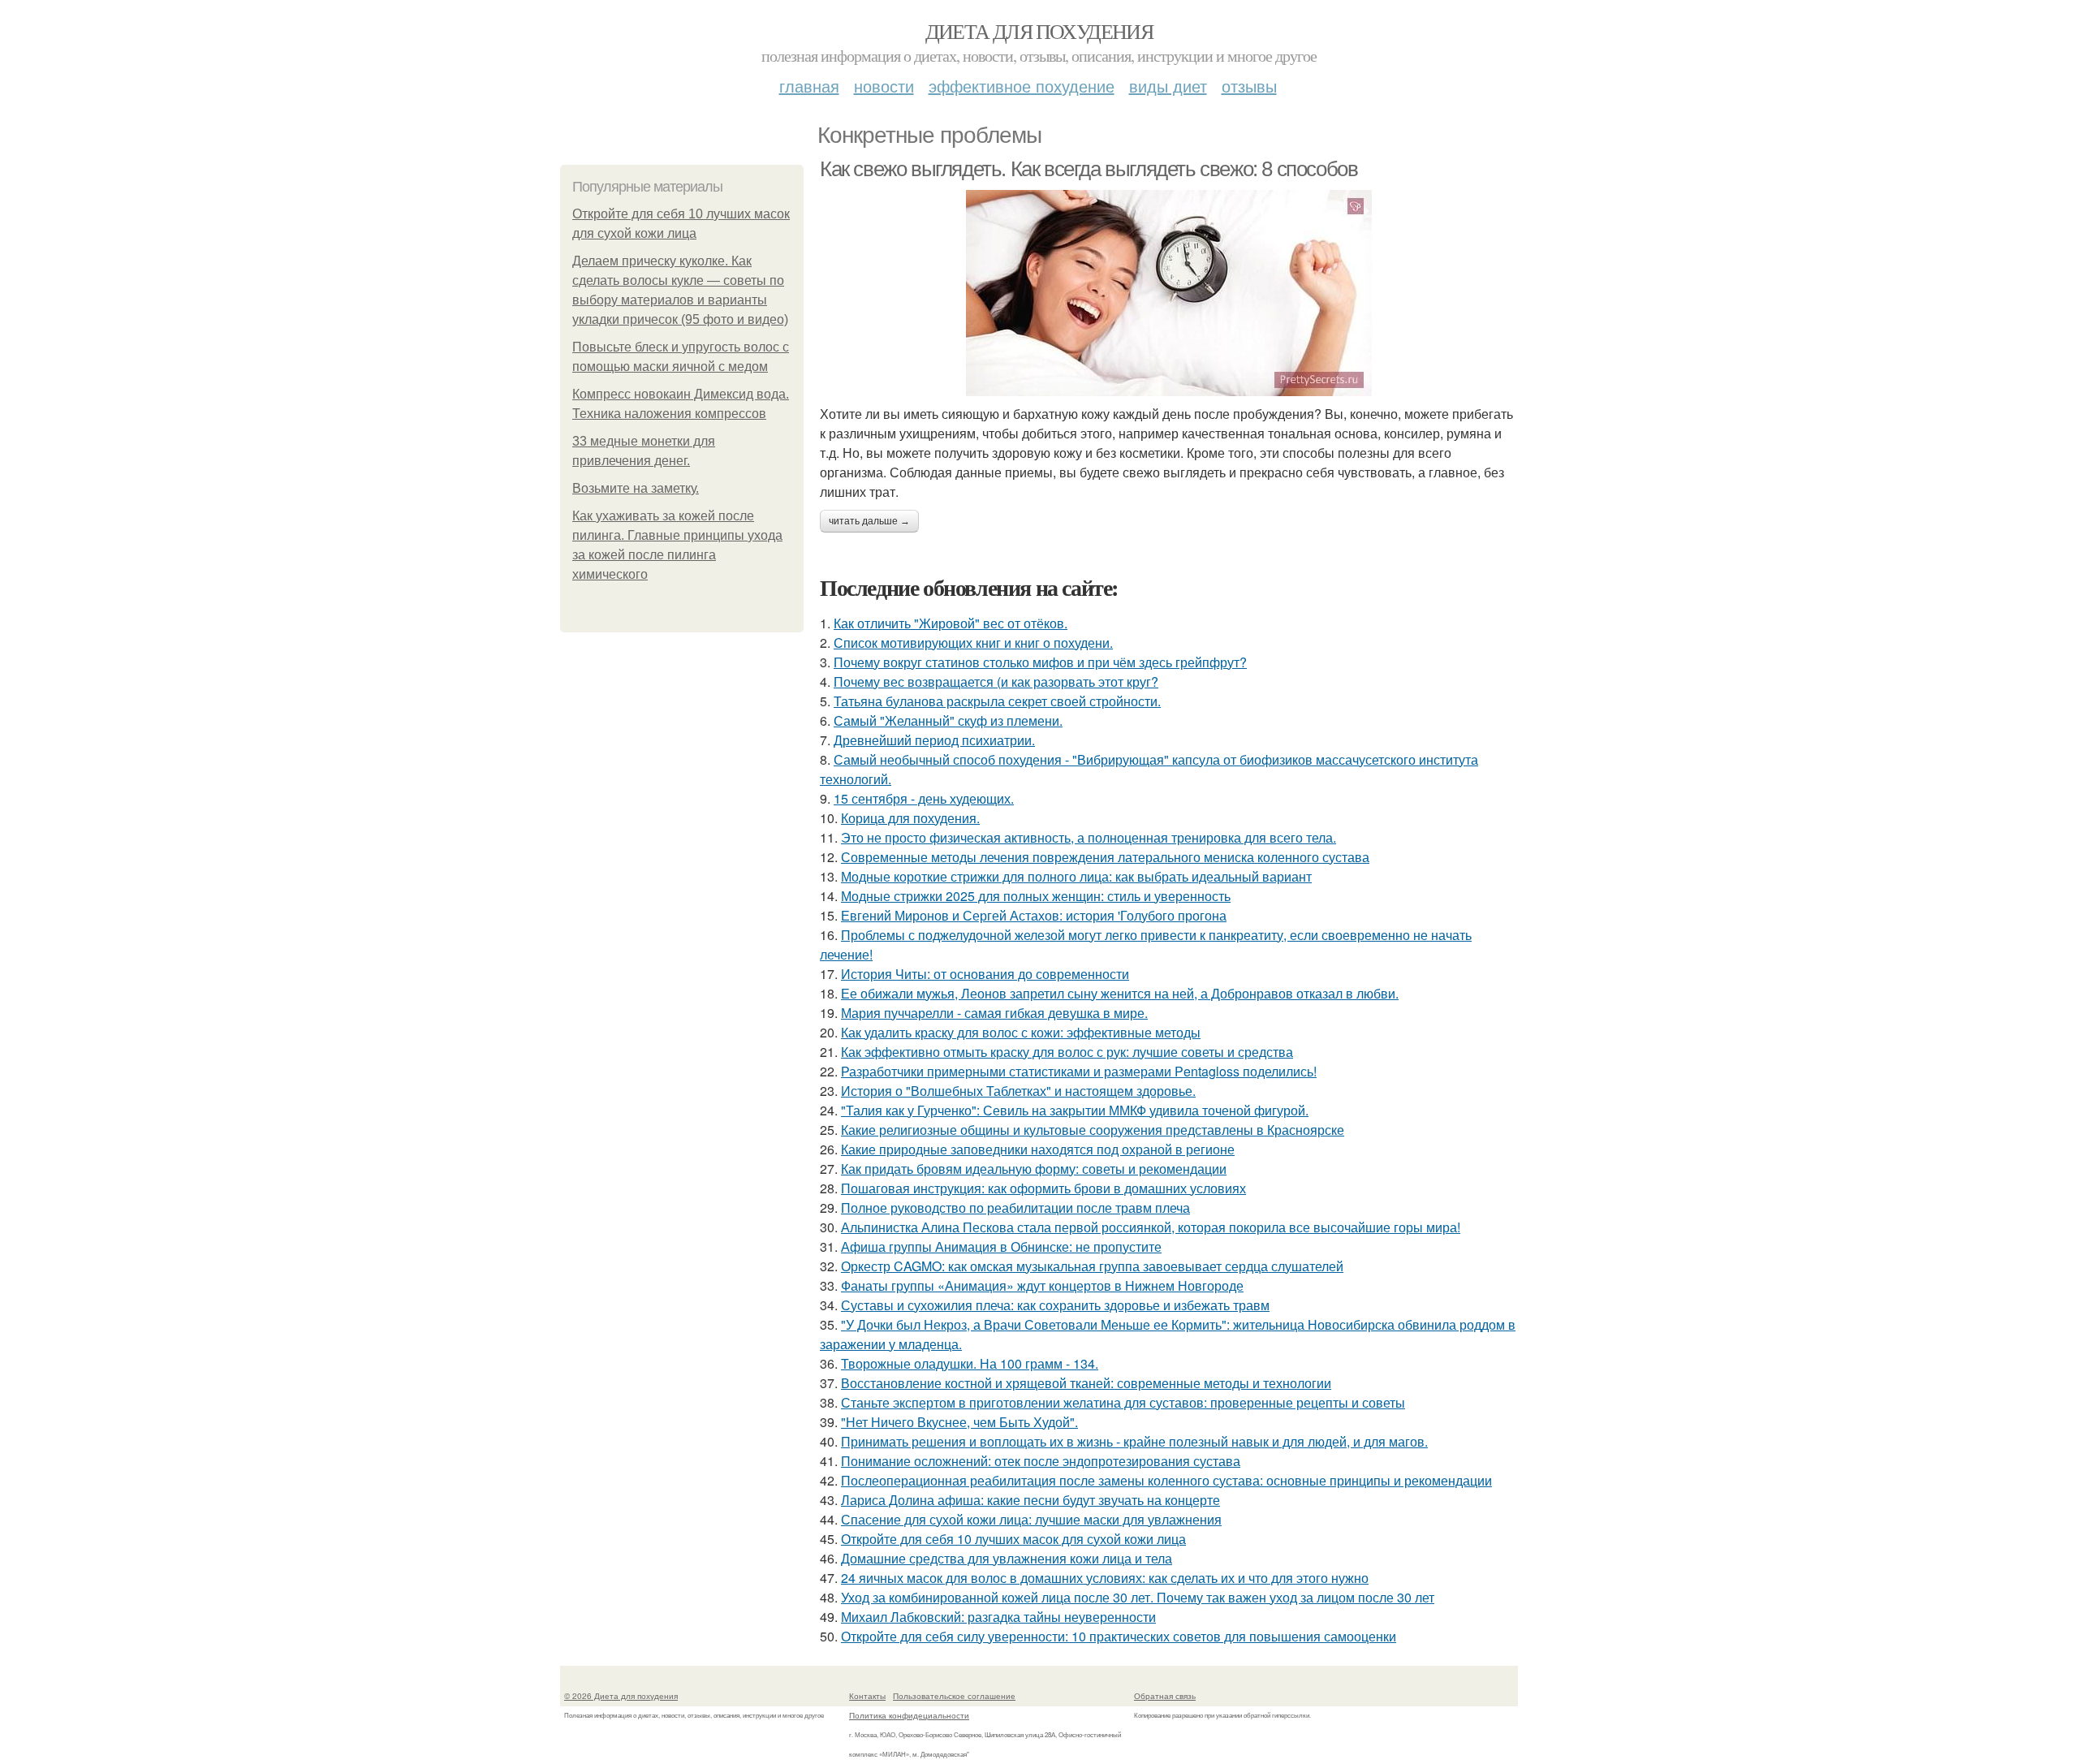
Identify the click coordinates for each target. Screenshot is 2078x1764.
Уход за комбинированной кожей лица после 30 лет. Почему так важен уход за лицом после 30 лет (1138, 1597)
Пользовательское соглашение (954, 1696)
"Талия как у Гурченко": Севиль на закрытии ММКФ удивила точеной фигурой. (1075, 1110)
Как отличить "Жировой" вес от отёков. (951, 623)
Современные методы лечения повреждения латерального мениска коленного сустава (1105, 857)
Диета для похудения (1039, 31)
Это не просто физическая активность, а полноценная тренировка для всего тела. (1089, 837)
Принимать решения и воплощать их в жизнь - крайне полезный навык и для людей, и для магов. (1134, 1441)
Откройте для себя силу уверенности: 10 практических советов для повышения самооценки (1119, 1636)
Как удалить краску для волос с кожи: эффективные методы (1021, 1032)
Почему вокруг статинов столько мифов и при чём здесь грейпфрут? (1040, 662)
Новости (884, 86)
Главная (809, 86)
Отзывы (1249, 86)
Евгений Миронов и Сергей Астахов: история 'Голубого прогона (1034, 915)
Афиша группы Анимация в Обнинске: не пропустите (1001, 1246)
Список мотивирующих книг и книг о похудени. (973, 643)
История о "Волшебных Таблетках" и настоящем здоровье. (1018, 1091)
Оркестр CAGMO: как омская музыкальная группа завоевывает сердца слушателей (1092, 1266)
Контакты (867, 1696)
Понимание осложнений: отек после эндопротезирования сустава (1041, 1461)
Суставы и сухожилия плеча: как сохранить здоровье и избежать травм (1055, 1305)
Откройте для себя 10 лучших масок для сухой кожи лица (1013, 1539)
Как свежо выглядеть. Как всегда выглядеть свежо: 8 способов (1089, 169)
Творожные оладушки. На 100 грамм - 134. (970, 1363)
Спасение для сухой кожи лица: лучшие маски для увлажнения (1031, 1519)
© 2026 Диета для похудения (621, 1696)
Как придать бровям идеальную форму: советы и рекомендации (1034, 1169)
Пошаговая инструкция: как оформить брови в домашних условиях (1043, 1188)
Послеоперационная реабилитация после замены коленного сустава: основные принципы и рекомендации (1166, 1480)
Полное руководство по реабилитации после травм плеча (1015, 1208)
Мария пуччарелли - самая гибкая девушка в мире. (994, 1013)
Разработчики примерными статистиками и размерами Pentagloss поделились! (1079, 1071)
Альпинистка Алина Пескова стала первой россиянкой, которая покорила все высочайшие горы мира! (1151, 1227)
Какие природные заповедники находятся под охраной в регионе (1038, 1149)
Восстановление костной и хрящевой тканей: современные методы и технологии (1086, 1383)
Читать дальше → (869, 521)
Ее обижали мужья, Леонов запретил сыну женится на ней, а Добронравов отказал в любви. (1120, 993)
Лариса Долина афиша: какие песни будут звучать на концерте (1030, 1500)
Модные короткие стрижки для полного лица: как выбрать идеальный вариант (1076, 876)
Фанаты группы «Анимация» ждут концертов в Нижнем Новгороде (1042, 1285)
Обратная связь (1165, 1696)
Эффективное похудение (1022, 86)
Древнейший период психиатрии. (934, 740)
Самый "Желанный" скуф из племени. (948, 720)
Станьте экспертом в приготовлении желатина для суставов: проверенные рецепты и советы (1123, 1402)
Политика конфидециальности (909, 1715)
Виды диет (1168, 86)
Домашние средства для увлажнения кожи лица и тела (1007, 1558)
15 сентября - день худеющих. (924, 798)
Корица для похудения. (910, 818)
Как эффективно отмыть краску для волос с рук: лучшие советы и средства (1067, 1052)
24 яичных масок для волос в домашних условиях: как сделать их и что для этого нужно (1105, 1578)
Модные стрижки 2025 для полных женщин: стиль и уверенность (1036, 896)
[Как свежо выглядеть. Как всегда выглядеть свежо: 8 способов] (1169, 293)
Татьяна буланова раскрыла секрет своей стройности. (997, 701)
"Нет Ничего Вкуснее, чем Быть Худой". (959, 1422)
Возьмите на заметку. (636, 488)
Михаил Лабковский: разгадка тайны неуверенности (998, 1617)
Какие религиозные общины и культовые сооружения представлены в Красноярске (1093, 1130)
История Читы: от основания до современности (985, 974)
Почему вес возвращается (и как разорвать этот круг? (996, 681)
